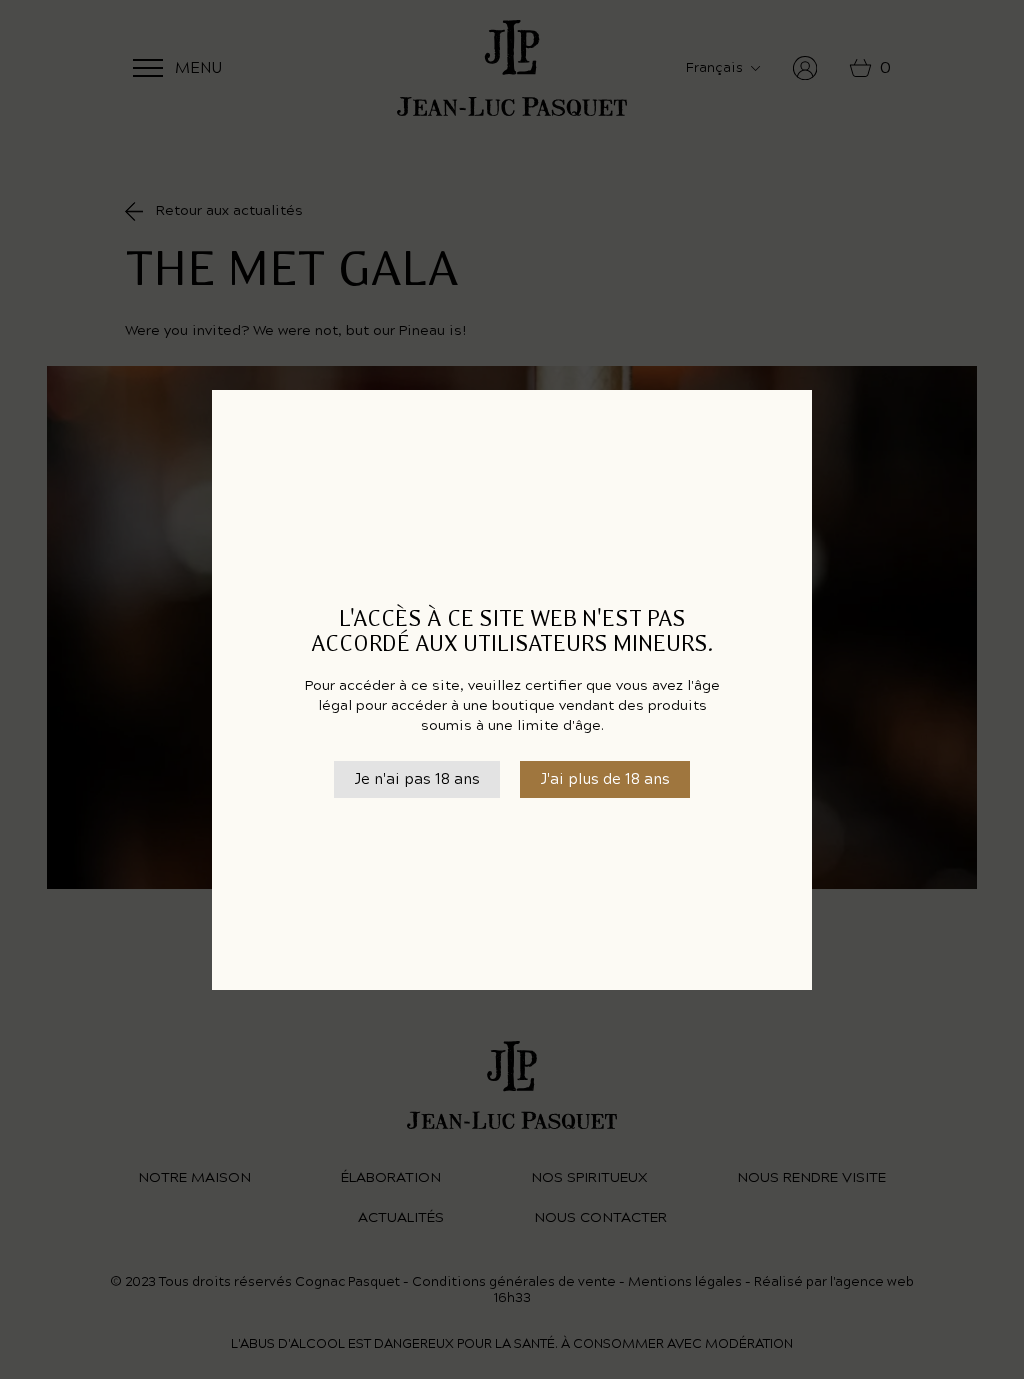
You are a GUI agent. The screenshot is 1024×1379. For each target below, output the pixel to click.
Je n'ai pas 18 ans (417, 779)
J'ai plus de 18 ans (605, 779)
